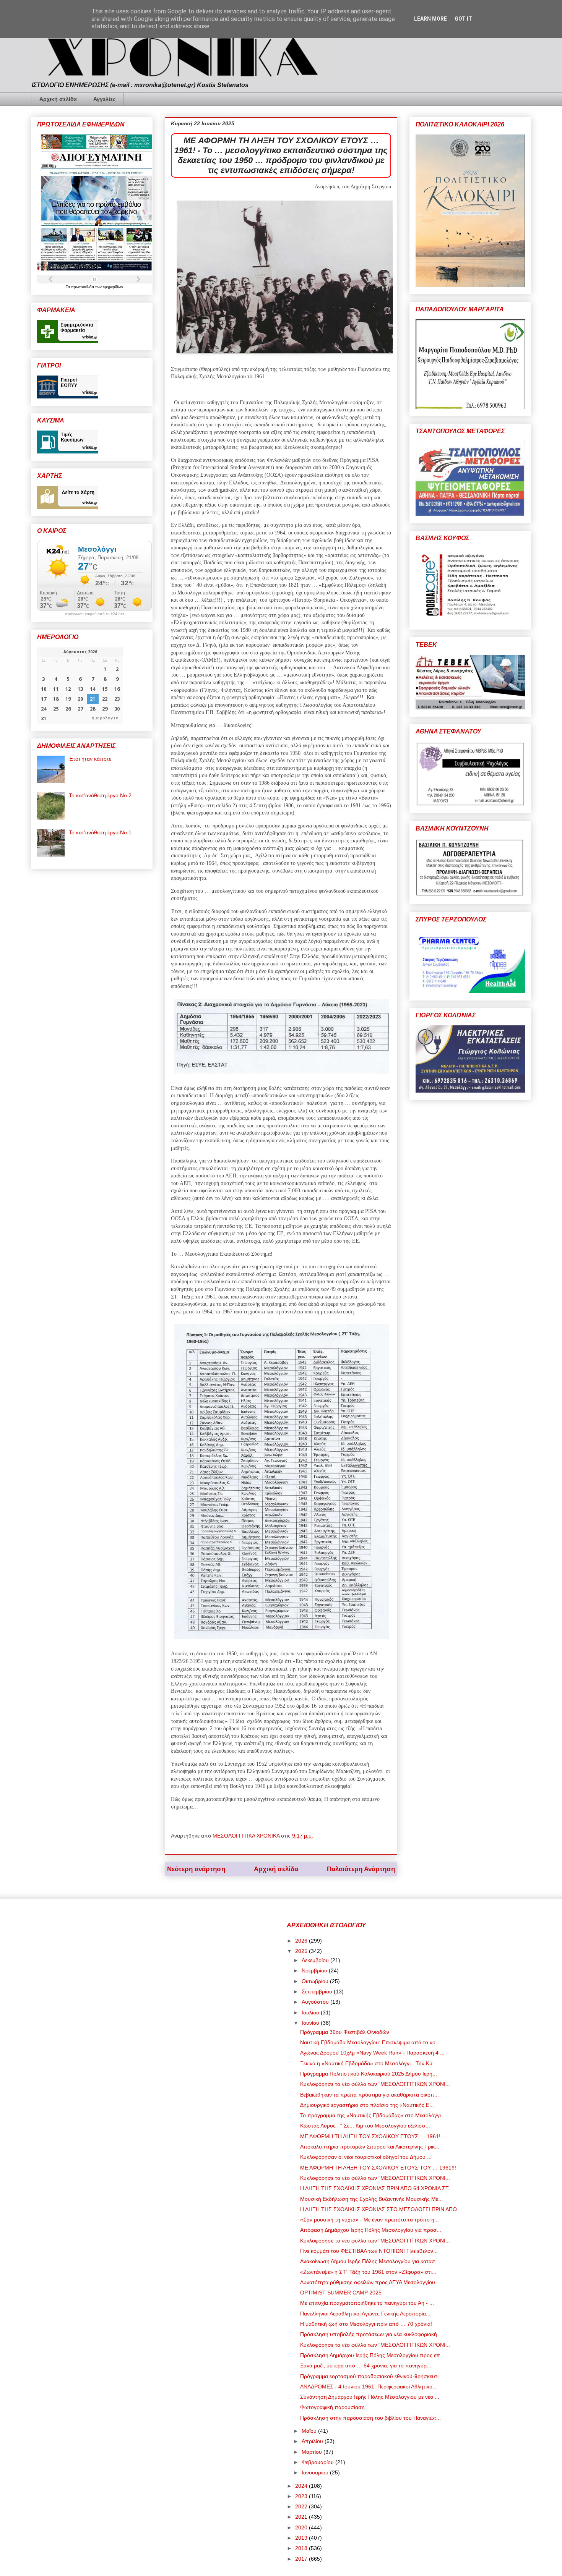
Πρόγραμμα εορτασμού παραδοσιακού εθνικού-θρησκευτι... (372, 2376)
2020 (302, 2527)
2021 (302, 2517)
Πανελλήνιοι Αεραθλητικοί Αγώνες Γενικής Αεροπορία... (365, 2314)
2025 (302, 1951)
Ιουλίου (311, 2013)
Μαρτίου (313, 2452)
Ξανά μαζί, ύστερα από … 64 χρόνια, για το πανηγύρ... (366, 2366)
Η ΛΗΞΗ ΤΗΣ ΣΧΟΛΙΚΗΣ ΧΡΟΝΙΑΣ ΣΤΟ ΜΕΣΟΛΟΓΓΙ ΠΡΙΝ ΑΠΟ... (381, 2209)
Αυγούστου (316, 2002)
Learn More (430, 19)
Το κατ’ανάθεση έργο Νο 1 (100, 832)
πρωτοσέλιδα (83, 287)
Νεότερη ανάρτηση (196, 1869)
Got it (463, 19)
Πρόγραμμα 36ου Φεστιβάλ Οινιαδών (345, 2032)
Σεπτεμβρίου (318, 1992)
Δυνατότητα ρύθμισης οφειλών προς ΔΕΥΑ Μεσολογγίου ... (371, 2282)
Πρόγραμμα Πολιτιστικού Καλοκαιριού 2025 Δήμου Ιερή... (369, 2074)
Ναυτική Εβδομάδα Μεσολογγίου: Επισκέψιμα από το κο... (370, 2042)
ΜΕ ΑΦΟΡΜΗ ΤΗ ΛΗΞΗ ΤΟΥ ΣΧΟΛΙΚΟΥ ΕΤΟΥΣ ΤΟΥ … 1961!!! (378, 2168)
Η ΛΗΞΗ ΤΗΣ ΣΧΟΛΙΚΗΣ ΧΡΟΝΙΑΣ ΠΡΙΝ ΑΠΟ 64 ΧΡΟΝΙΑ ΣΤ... (376, 2188)
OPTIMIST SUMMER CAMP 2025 (341, 2293)
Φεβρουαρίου (318, 2462)
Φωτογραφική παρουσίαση (332, 2407)
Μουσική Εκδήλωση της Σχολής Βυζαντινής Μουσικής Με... (371, 2199)
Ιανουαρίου (316, 2472)
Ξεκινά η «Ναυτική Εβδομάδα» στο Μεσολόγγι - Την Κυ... (369, 2063)
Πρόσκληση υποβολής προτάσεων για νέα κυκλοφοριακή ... (372, 2334)
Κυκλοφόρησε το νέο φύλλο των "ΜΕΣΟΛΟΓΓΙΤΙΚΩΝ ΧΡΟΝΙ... (375, 2084)
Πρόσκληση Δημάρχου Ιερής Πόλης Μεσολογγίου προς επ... (372, 2355)
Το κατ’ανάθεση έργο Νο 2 (100, 795)
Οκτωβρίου (316, 1981)
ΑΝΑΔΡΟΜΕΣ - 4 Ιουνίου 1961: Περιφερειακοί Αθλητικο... (369, 2387)
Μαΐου (310, 2431)
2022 (302, 2506)
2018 (302, 2548)
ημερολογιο (105, 718)
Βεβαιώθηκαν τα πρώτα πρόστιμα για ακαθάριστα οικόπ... (370, 2095)
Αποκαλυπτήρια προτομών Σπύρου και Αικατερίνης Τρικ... (370, 2147)
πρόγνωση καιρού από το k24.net (95, 614)
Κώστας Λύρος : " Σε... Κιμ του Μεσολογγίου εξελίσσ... (365, 2126)
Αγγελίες (104, 99)
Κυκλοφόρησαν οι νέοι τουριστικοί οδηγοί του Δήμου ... (366, 2157)
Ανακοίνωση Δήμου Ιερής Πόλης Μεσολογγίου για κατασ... (370, 2261)
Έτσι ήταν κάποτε (90, 759)
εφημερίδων (113, 287)
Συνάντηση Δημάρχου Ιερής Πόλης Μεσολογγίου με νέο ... (370, 2397)
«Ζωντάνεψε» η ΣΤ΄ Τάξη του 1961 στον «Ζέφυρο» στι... (368, 2272)
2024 (302, 2486)
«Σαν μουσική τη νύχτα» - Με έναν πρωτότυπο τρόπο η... (370, 2220)
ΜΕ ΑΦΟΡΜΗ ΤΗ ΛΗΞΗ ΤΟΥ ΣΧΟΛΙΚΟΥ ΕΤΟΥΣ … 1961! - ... (375, 2136)
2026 (302, 1941)
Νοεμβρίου (315, 1970)
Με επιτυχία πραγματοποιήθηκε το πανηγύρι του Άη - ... (367, 2303)
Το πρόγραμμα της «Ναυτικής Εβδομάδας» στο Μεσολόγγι (370, 2115)
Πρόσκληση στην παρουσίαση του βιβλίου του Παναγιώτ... (370, 2418)
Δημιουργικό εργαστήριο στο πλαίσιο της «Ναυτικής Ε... (367, 2105)
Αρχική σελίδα (58, 99)
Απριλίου (313, 2441)
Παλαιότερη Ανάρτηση (361, 1869)
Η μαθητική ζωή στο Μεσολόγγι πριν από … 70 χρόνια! (366, 2324)
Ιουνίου (311, 2023)
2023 (302, 2496)
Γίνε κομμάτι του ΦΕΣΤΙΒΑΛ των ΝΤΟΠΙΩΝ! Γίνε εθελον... (369, 2251)
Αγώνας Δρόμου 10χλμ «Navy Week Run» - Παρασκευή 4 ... (372, 2053)
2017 (302, 2559)
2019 (302, 2538)
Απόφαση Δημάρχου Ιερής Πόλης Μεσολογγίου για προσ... (371, 2230)
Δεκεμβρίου (316, 1960)
